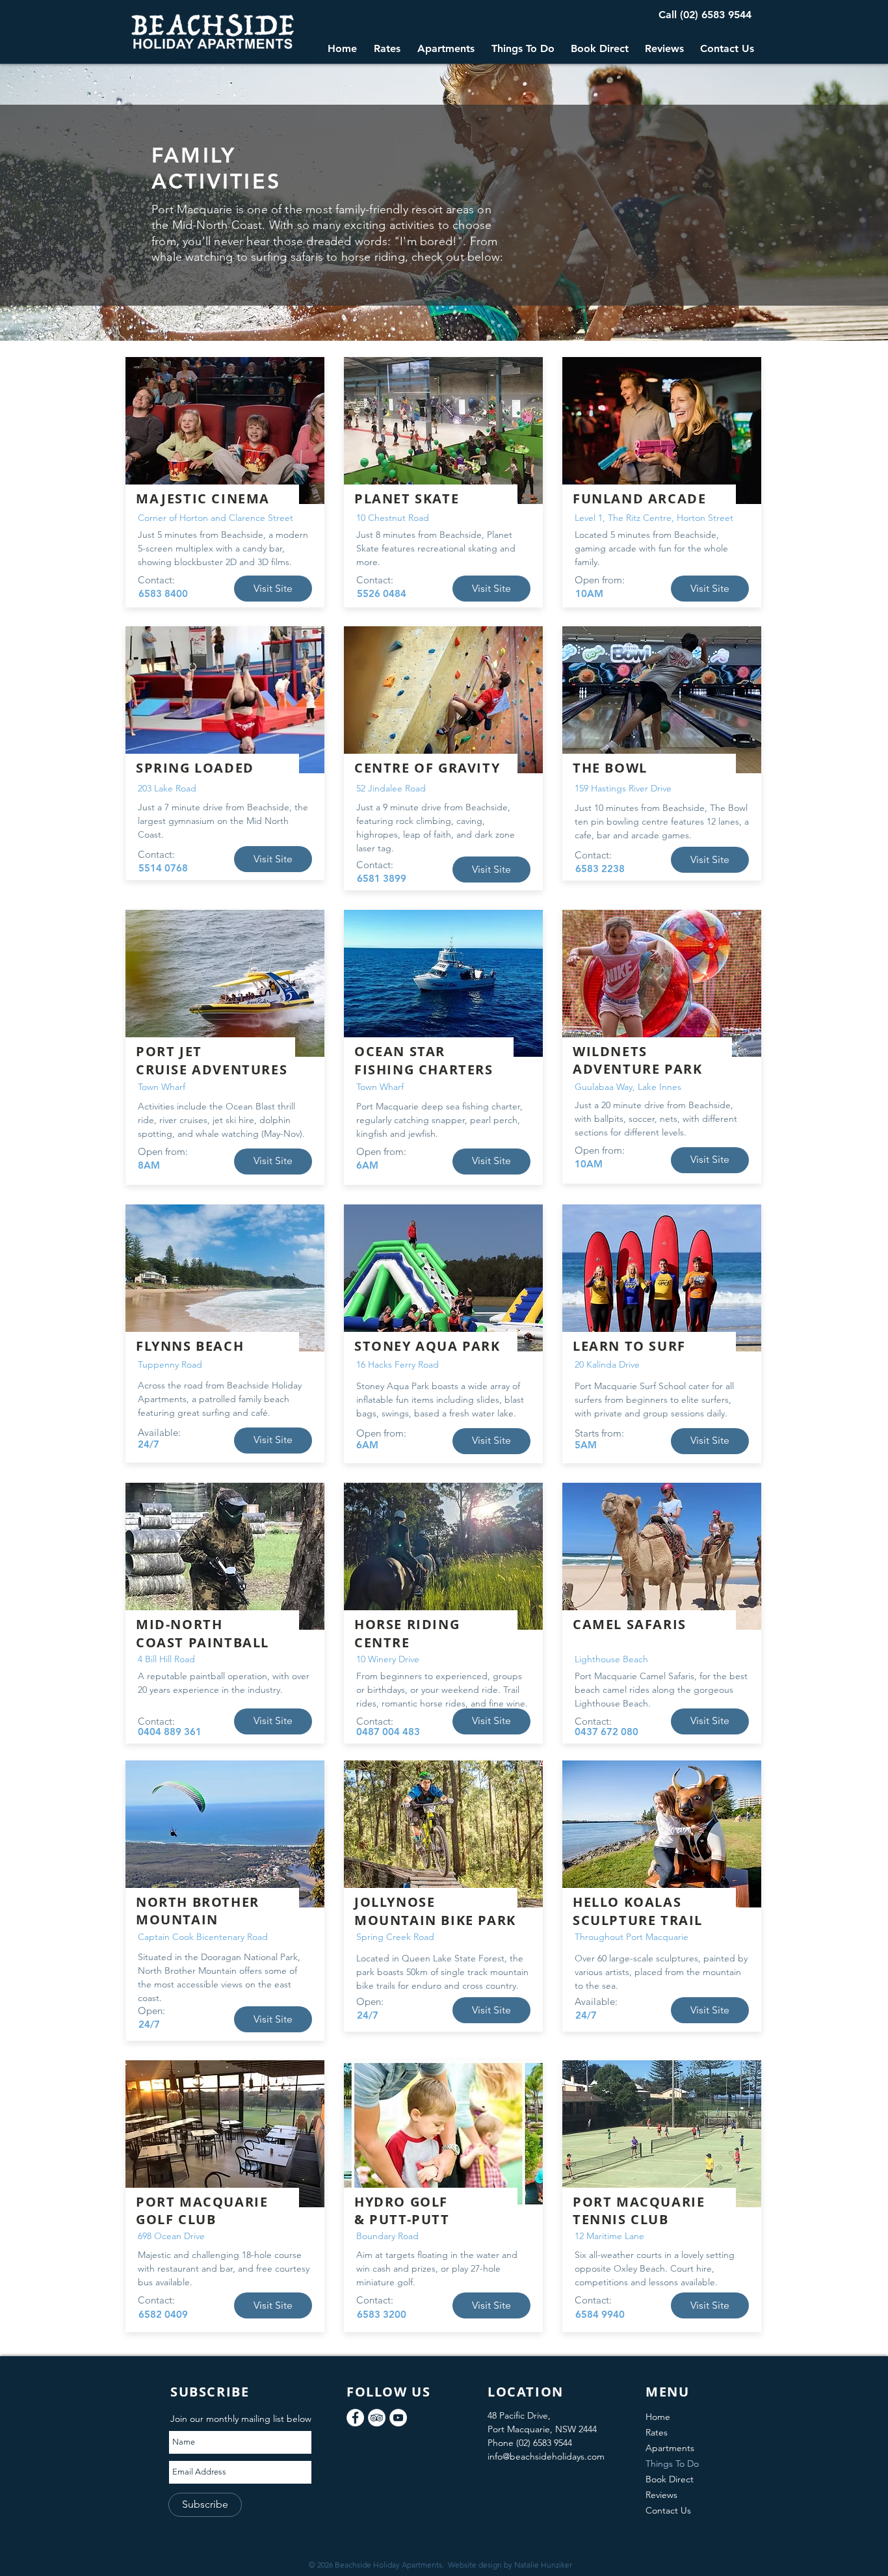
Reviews (661, 2495)
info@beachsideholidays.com (546, 2456)
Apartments (670, 2448)
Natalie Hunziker (543, 2565)
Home (658, 2417)
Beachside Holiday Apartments (388, 2565)
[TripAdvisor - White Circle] (377, 2418)
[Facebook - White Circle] (355, 2418)
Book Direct (670, 2479)
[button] (386, 49)
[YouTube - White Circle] (398, 2418)
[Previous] (87, 202)
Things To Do (672, 2463)
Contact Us (668, 2510)
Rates (657, 2432)
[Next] (801, 202)
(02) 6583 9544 (716, 15)
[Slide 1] (444, 315)
